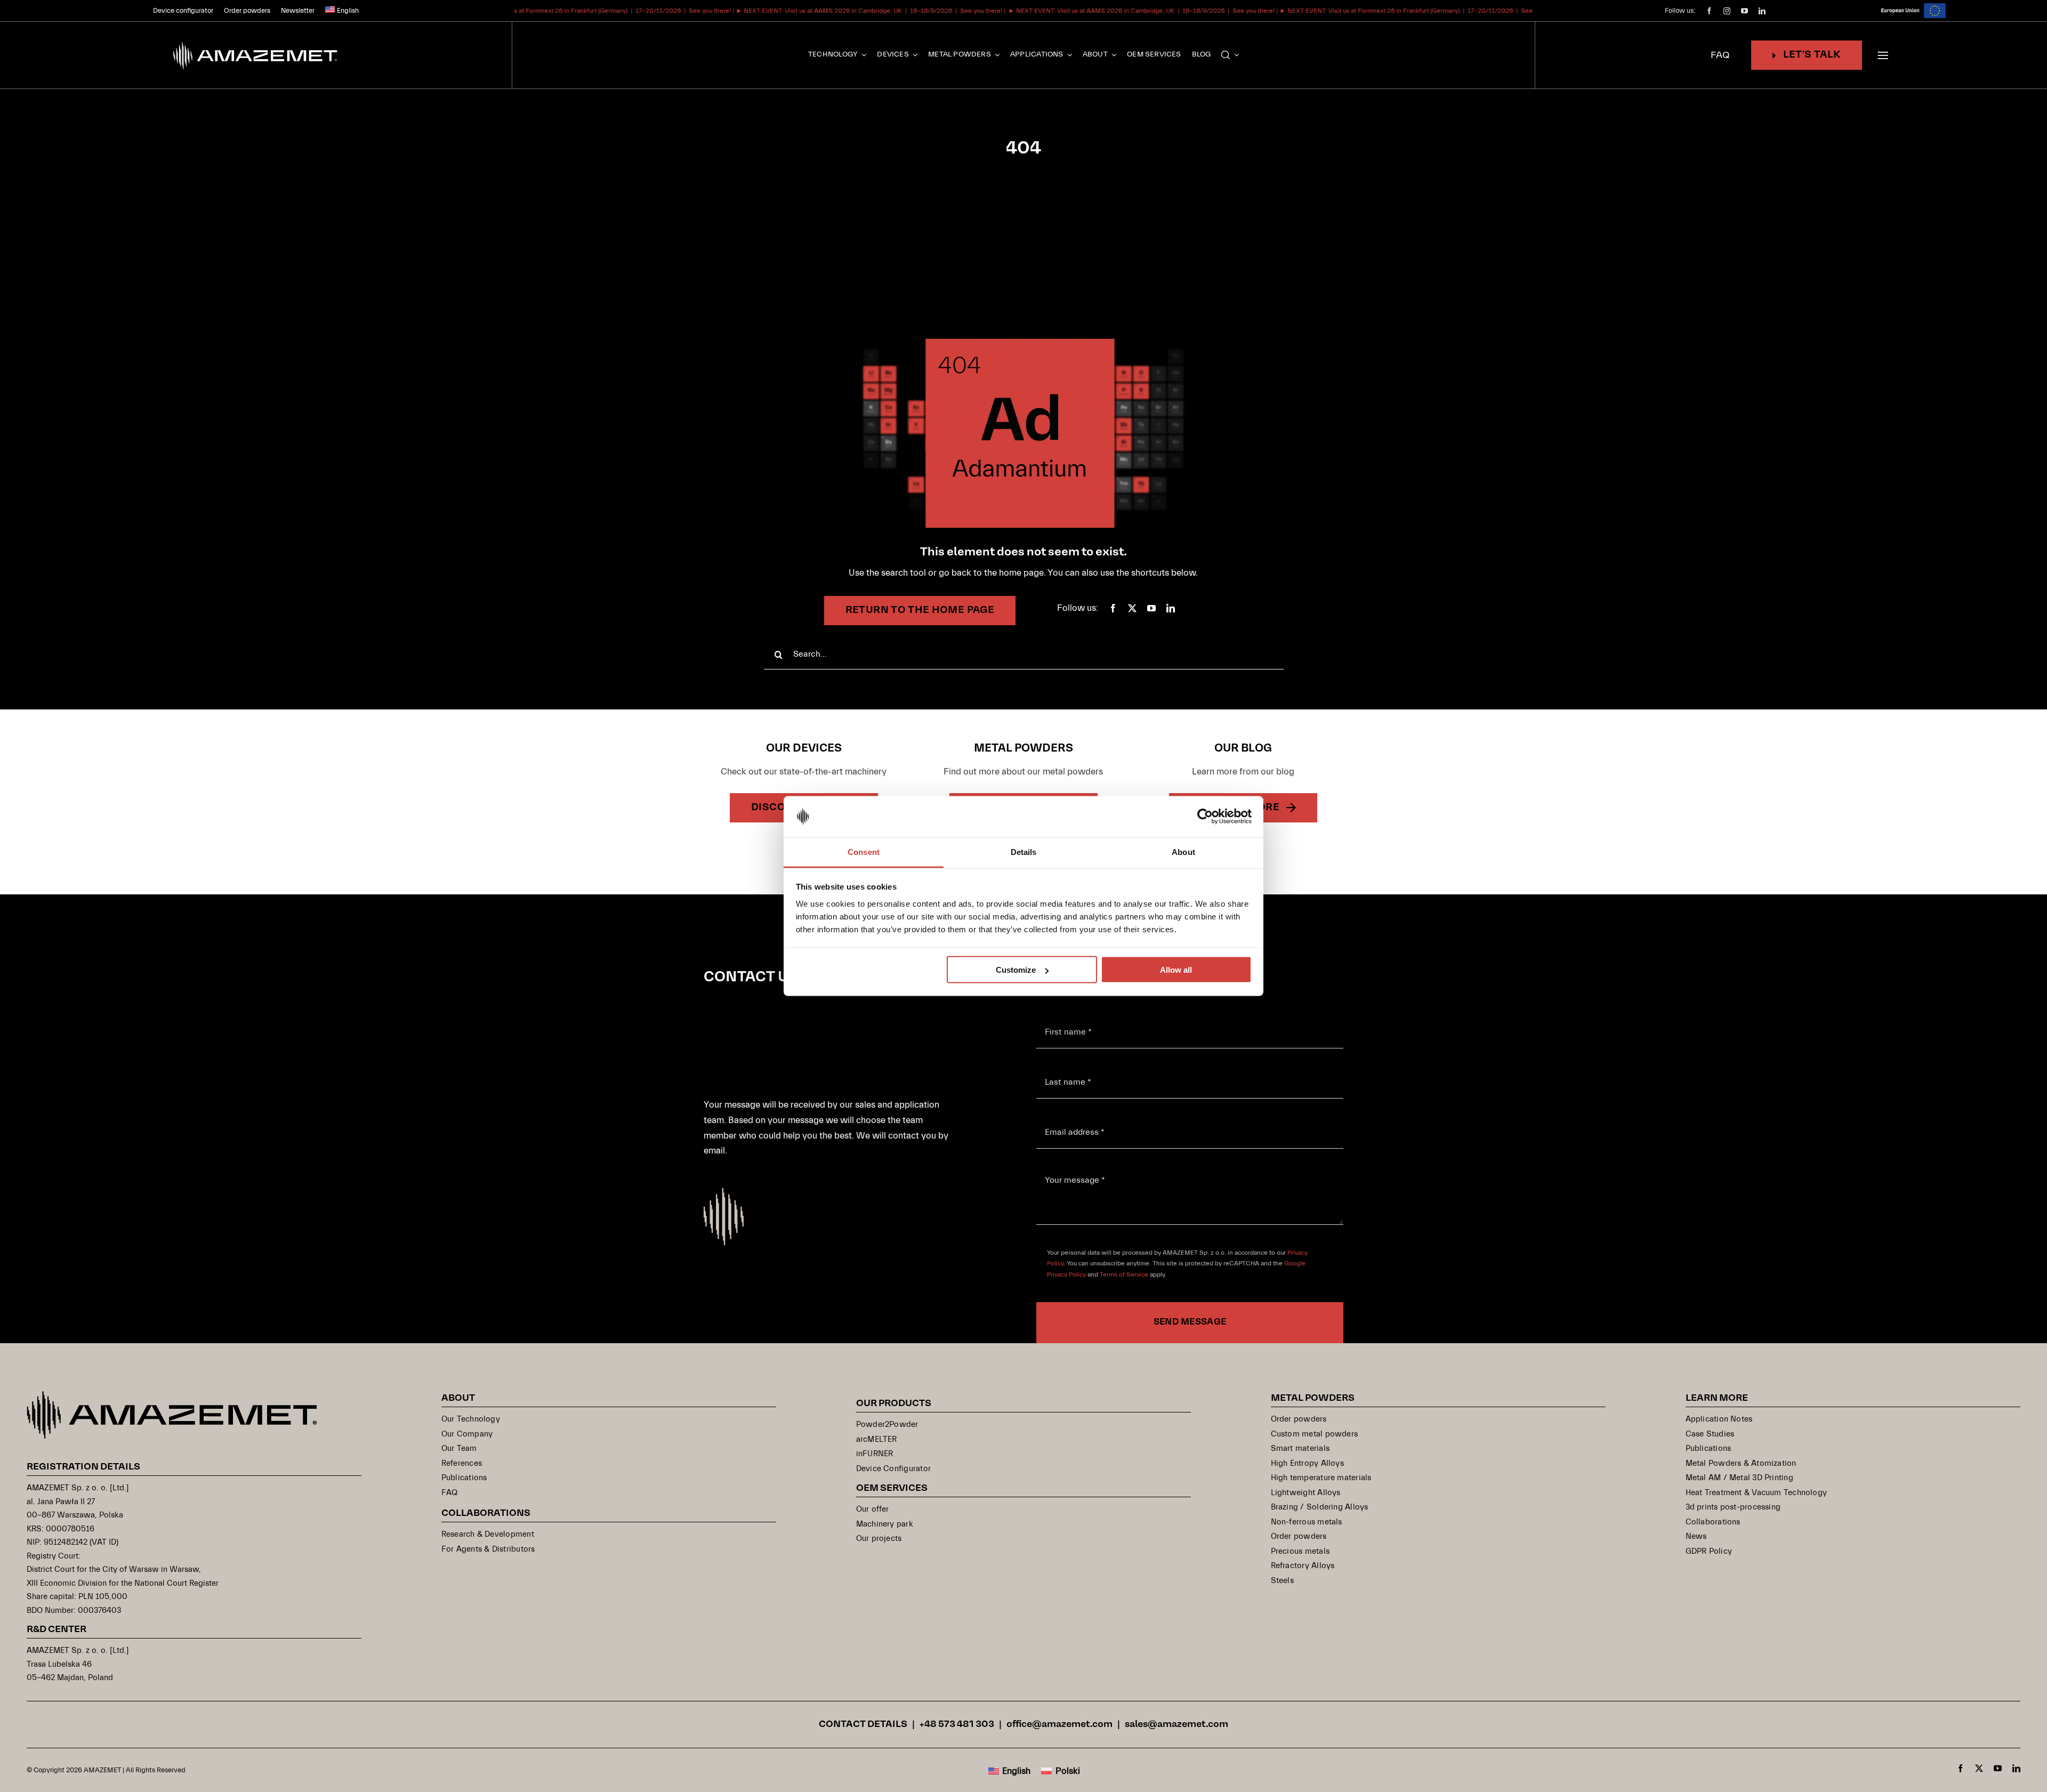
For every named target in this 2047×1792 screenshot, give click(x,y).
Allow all (1176, 970)
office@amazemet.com (1059, 1725)
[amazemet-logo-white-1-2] (256, 41)
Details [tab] (1024, 851)
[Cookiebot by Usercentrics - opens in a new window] (1205, 817)
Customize (1016, 970)
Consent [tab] (864, 851)
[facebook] (1709, 11)
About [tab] (1183, 851)
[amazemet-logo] (172, 1396)
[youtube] (1744, 11)
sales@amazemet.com (1176, 1725)
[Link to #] (1883, 55)
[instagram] (1727, 11)
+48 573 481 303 (957, 1725)
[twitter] (1132, 608)
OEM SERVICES (892, 1488)
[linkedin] (1762, 11)
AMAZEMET (103, 1770)
